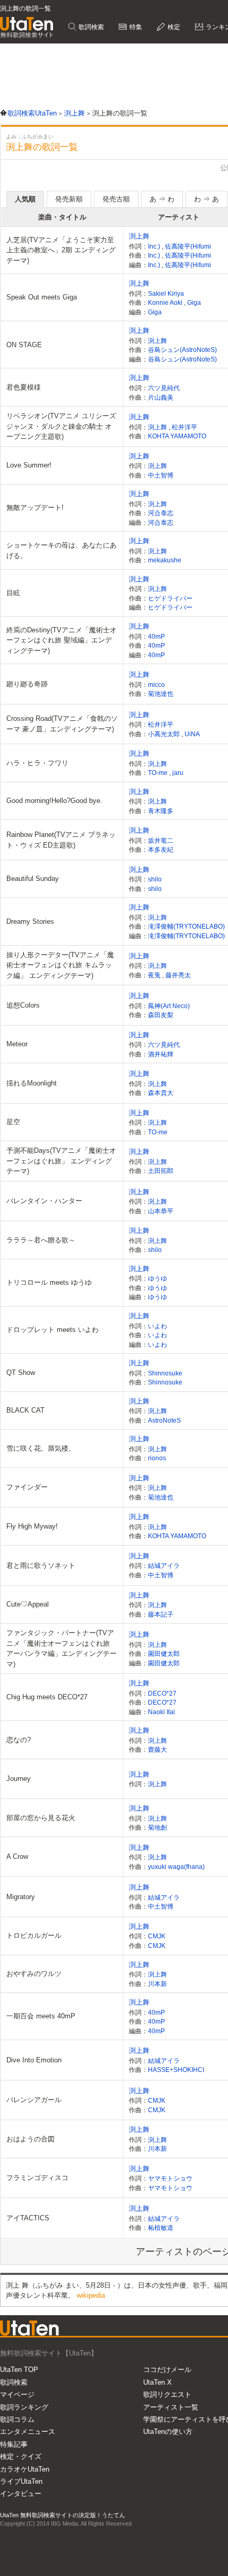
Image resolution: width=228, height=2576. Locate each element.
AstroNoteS (164, 1420)
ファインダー (27, 1487)
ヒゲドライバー (170, 598)
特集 (135, 27)
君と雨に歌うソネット (41, 1565)
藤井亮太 (178, 975)
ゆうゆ (157, 1278)
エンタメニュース (28, 2432)
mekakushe (165, 560)
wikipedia (91, 2295)
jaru (178, 773)
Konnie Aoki (166, 302)
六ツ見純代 (164, 388)
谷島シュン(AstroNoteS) (182, 350)
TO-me (159, 773)
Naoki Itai (161, 1712)
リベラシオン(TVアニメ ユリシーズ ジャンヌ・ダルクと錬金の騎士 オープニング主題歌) (61, 426)
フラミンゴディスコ (37, 2178)
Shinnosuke (165, 1373)
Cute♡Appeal (28, 1604)
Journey (19, 1779)
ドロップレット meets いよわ (52, 1330)
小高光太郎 (165, 734)
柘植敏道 (161, 2227)
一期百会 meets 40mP (41, 2016)
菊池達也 (161, 694)
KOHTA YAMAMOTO (177, 436)
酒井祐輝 (161, 1054)
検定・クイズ (21, 2456)
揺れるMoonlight (32, 1083)
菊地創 (157, 1827)
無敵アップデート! (35, 508)
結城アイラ (164, 1565)
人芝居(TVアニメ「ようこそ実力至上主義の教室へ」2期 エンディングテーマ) (61, 250)
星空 (13, 1122)
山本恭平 (161, 1211)
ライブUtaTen (21, 2481)
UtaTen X (157, 2382)
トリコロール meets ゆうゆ (49, 1282)
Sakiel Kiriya (166, 293)
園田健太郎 (164, 1653)
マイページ (17, 2394)
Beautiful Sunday (33, 879)
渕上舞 (139, 236)
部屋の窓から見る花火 (41, 1818)
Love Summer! (29, 465)
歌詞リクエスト (167, 2394)
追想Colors (23, 1005)
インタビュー (21, 2494)
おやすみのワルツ (34, 1974)
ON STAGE (24, 345)
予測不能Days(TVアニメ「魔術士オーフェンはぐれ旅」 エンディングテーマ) (61, 1161)
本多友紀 (161, 849)
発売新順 (69, 199)
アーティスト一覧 (171, 2407)
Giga (194, 302)
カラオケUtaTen (25, 2469)
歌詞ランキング (24, 2407)
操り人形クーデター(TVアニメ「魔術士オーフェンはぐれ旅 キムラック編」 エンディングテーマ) (60, 965)
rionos (157, 1458)
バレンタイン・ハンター (44, 1201)
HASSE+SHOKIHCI (176, 2070)
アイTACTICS (28, 2218)
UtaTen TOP (19, 2370)
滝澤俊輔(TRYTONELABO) (186, 926)
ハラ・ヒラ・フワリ (37, 763)
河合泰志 (161, 513)
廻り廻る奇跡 (27, 684)
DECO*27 (162, 1693)
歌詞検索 (90, 27)
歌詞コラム (17, 2419)
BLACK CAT (25, 1410)
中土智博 (161, 475)
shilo (155, 879)
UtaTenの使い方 (168, 2432)
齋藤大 (157, 1749)
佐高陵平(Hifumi (188, 246)
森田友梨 (161, 1015)
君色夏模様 (24, 387)
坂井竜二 (161, 840)
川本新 (157, 1984)
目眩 (13, 593)
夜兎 (155, 975)
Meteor (17, 1044)
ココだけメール (167, 2370)
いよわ (157, 1326)
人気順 (25, 199)
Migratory (21, 1897)
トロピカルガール (34, 1935)
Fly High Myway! (32, 1526)
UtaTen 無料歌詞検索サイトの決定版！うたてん (63, 2515)
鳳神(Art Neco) (169, 1006)
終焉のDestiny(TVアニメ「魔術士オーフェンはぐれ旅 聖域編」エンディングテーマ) (62, 640)
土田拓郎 (161, 1171)
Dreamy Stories (30, 921)
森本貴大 (161, 1093)
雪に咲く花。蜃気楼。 (41, 1448)
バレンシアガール (34, 2100)
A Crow (17, 1856)
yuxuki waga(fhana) (176, 1867)
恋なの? (19, 1740)
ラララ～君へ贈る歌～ (41, 1240)
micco (156, 685)
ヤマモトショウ (170, 2178)
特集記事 (14, 2444)
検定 (173, 27)
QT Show (21, 1373)
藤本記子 (161, 1614)
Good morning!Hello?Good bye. (54, 801)
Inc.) (155, 246)
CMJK (157, 1936)
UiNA (192, 734)
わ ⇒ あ (207, 199)
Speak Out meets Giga (42, 297)
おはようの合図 (30, 2139)
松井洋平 (185, 427)
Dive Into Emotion (34, 2060)
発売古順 (116, 199)
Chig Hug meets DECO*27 (47, 1697)
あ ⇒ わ (162, 199)
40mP (156, 636)
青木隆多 (161, 811)
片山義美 (161, 397)
